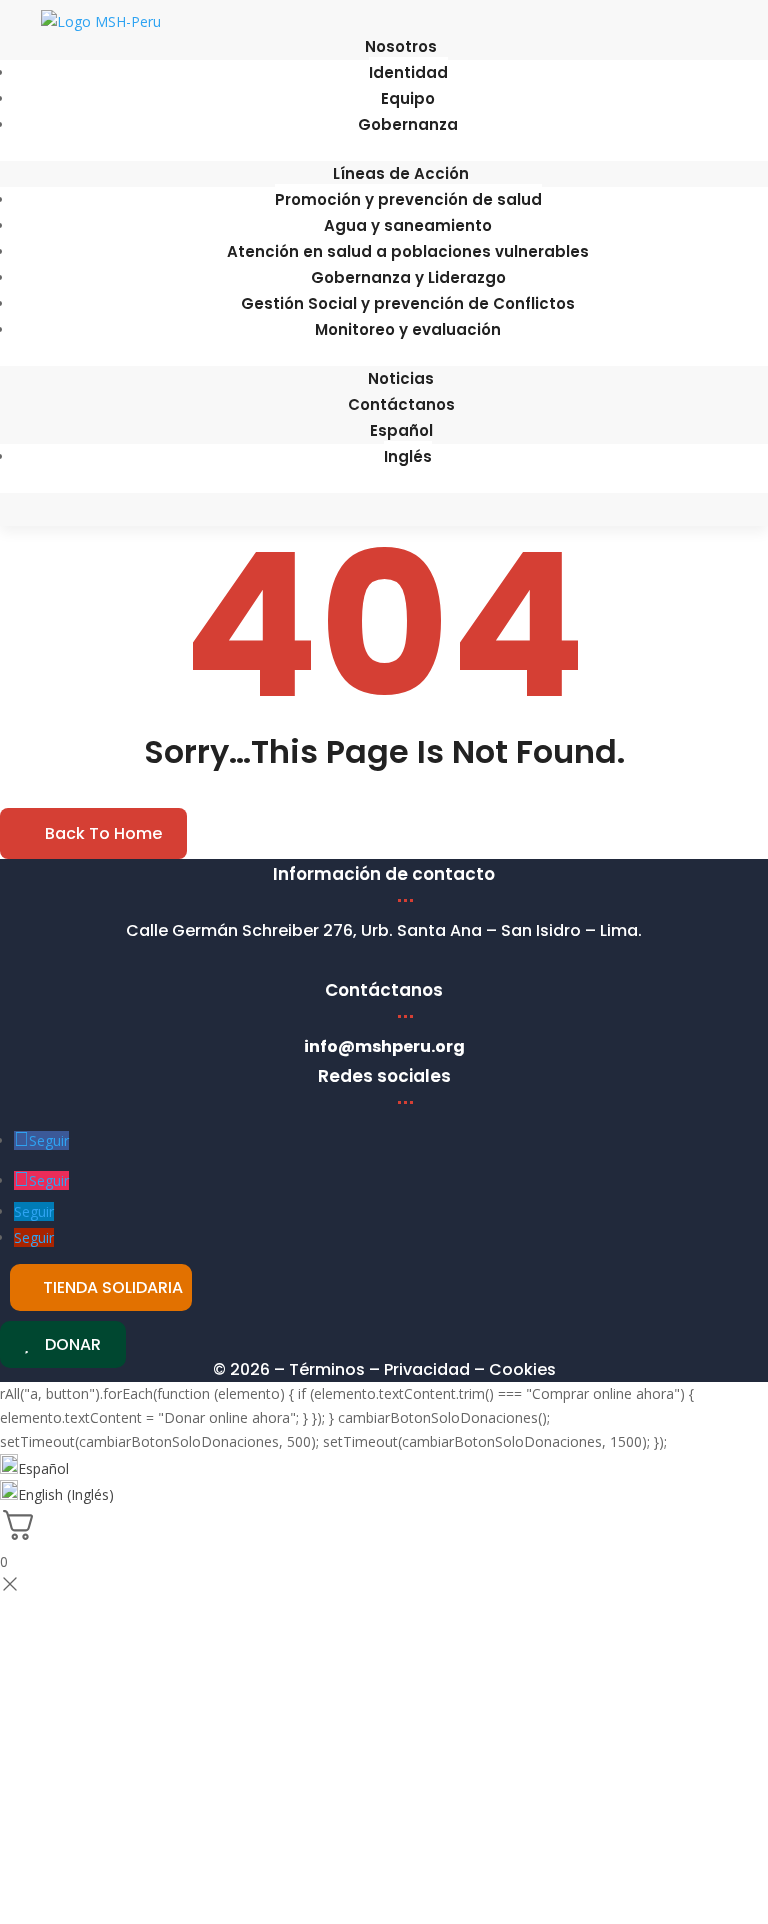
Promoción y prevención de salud (408, 199)
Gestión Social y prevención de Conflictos (408, 303)
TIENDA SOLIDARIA (113, 1287)
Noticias (401, 378)
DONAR (73, 1344)
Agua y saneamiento (408, 225)
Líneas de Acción (401, 173)
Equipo (408, 98)
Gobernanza (408, 124)
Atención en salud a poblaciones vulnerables (408, 251)
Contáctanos (401, 404)
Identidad (408, 72)
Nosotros (401, 46)
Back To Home (103, 833)
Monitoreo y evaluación (408, 329)
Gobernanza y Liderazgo (408, 277)
